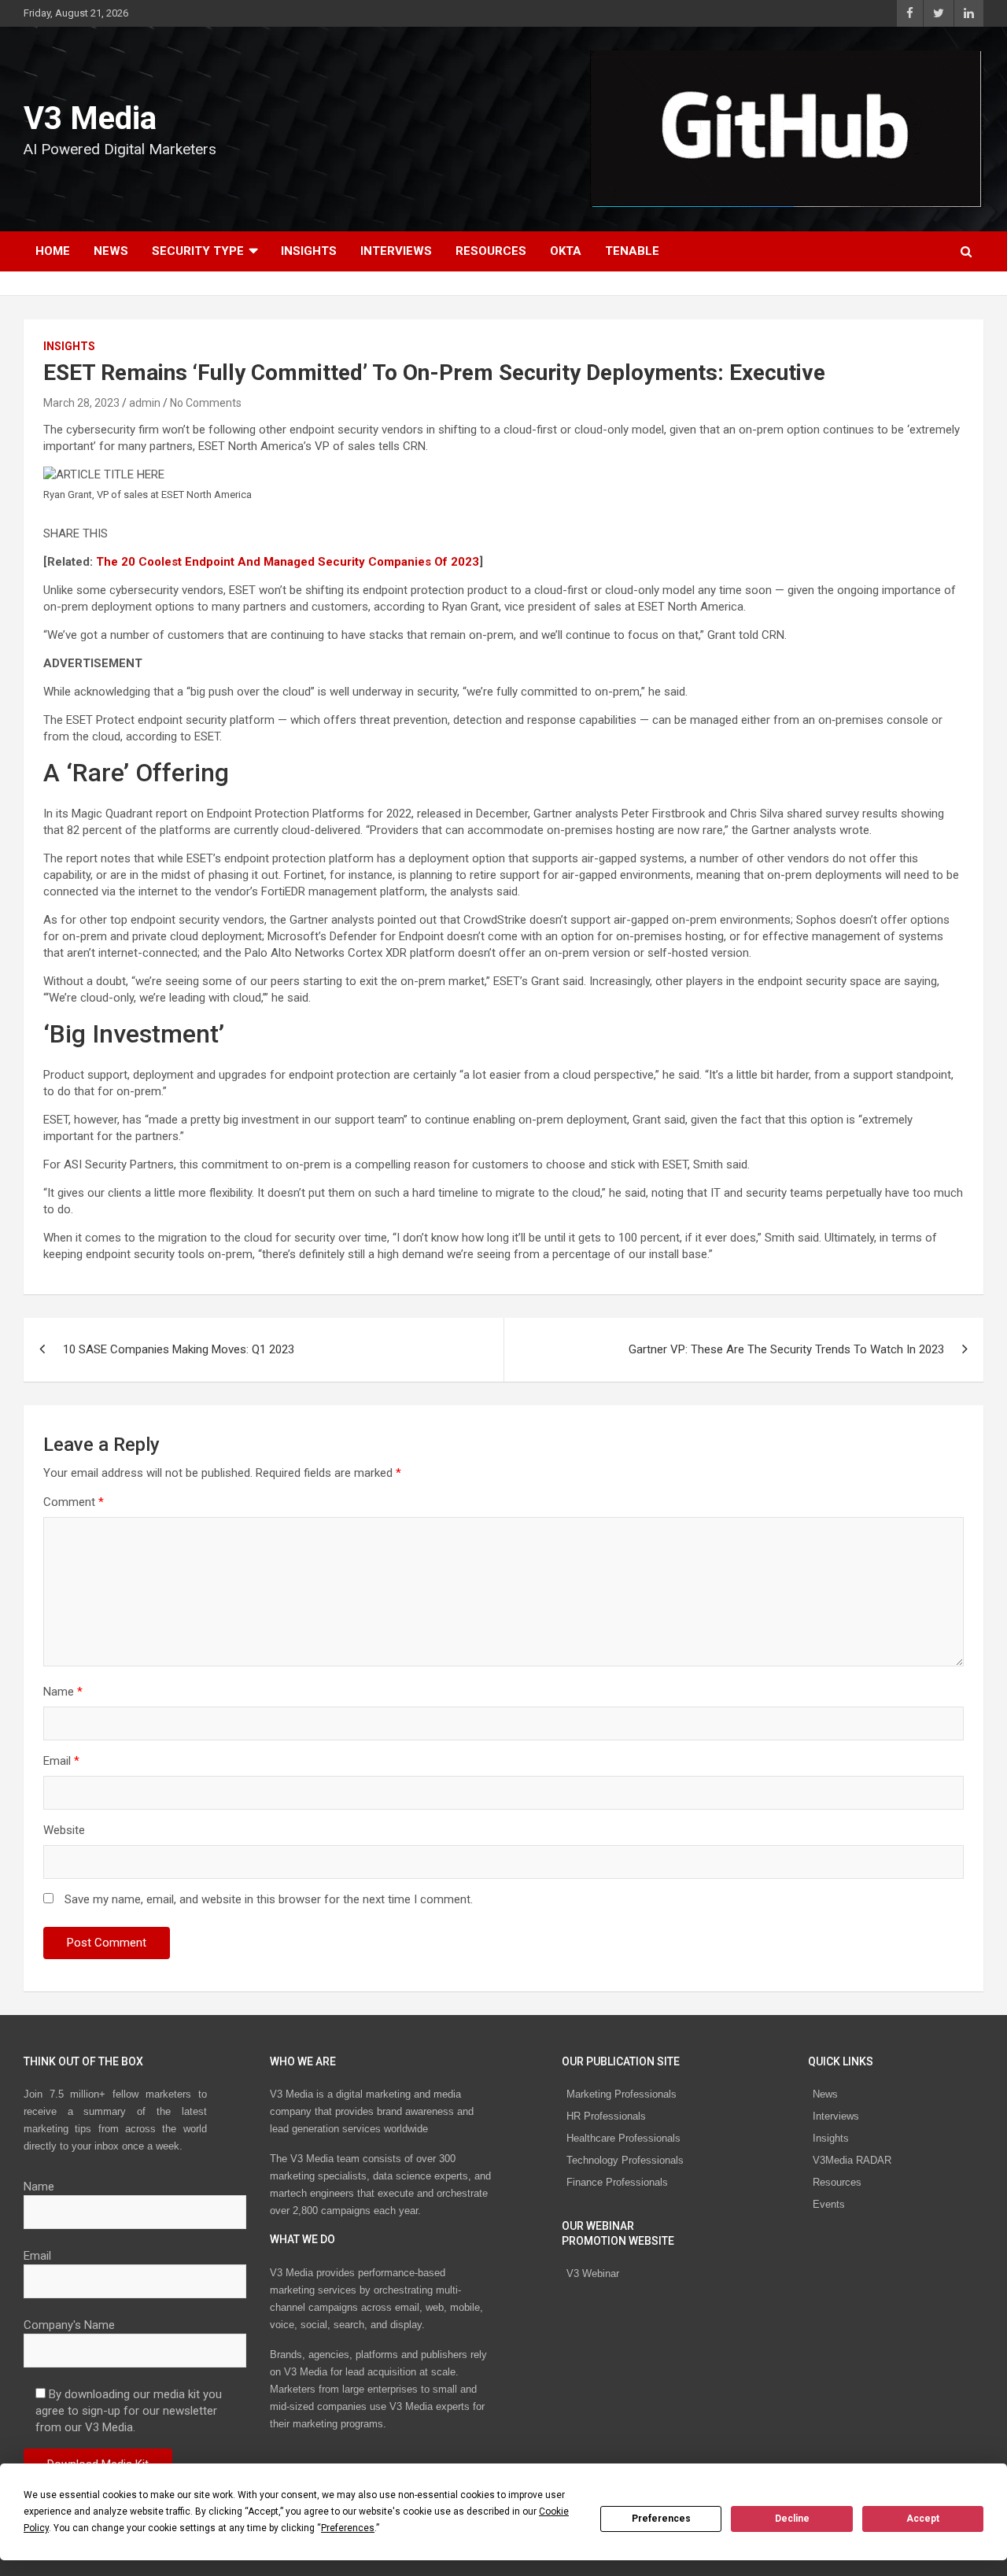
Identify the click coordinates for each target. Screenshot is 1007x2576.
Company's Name (69, 2325)
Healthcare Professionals (623, 2138)
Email (61, 1761)
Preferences (661, 2519)
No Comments (206, 403)
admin (145, 403)
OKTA (566, 251)
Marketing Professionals (622, 2094)
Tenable (632, 251)
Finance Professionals (617, 2182)
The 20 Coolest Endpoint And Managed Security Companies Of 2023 (288, 562)
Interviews (396, 251)
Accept (923, 2519)
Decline (792, 2519)
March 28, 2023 (81, 403)
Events (829, 2204)
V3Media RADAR (852, 2160)
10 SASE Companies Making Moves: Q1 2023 (179, 1349)
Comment (74, 1502)
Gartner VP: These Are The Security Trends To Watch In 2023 (786, 1349)
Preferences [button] (348, 2528)
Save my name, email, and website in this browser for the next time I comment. (269, 1899)
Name (63, 1692)
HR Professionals (606, 2116)
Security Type (198, 251)
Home (53, 251)
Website (64, 1830)
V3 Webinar (593, 2273)
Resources (491, 251)
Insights (309, 251)
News (111, 251)
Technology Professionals (625, 2160)
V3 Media (90, 118)
